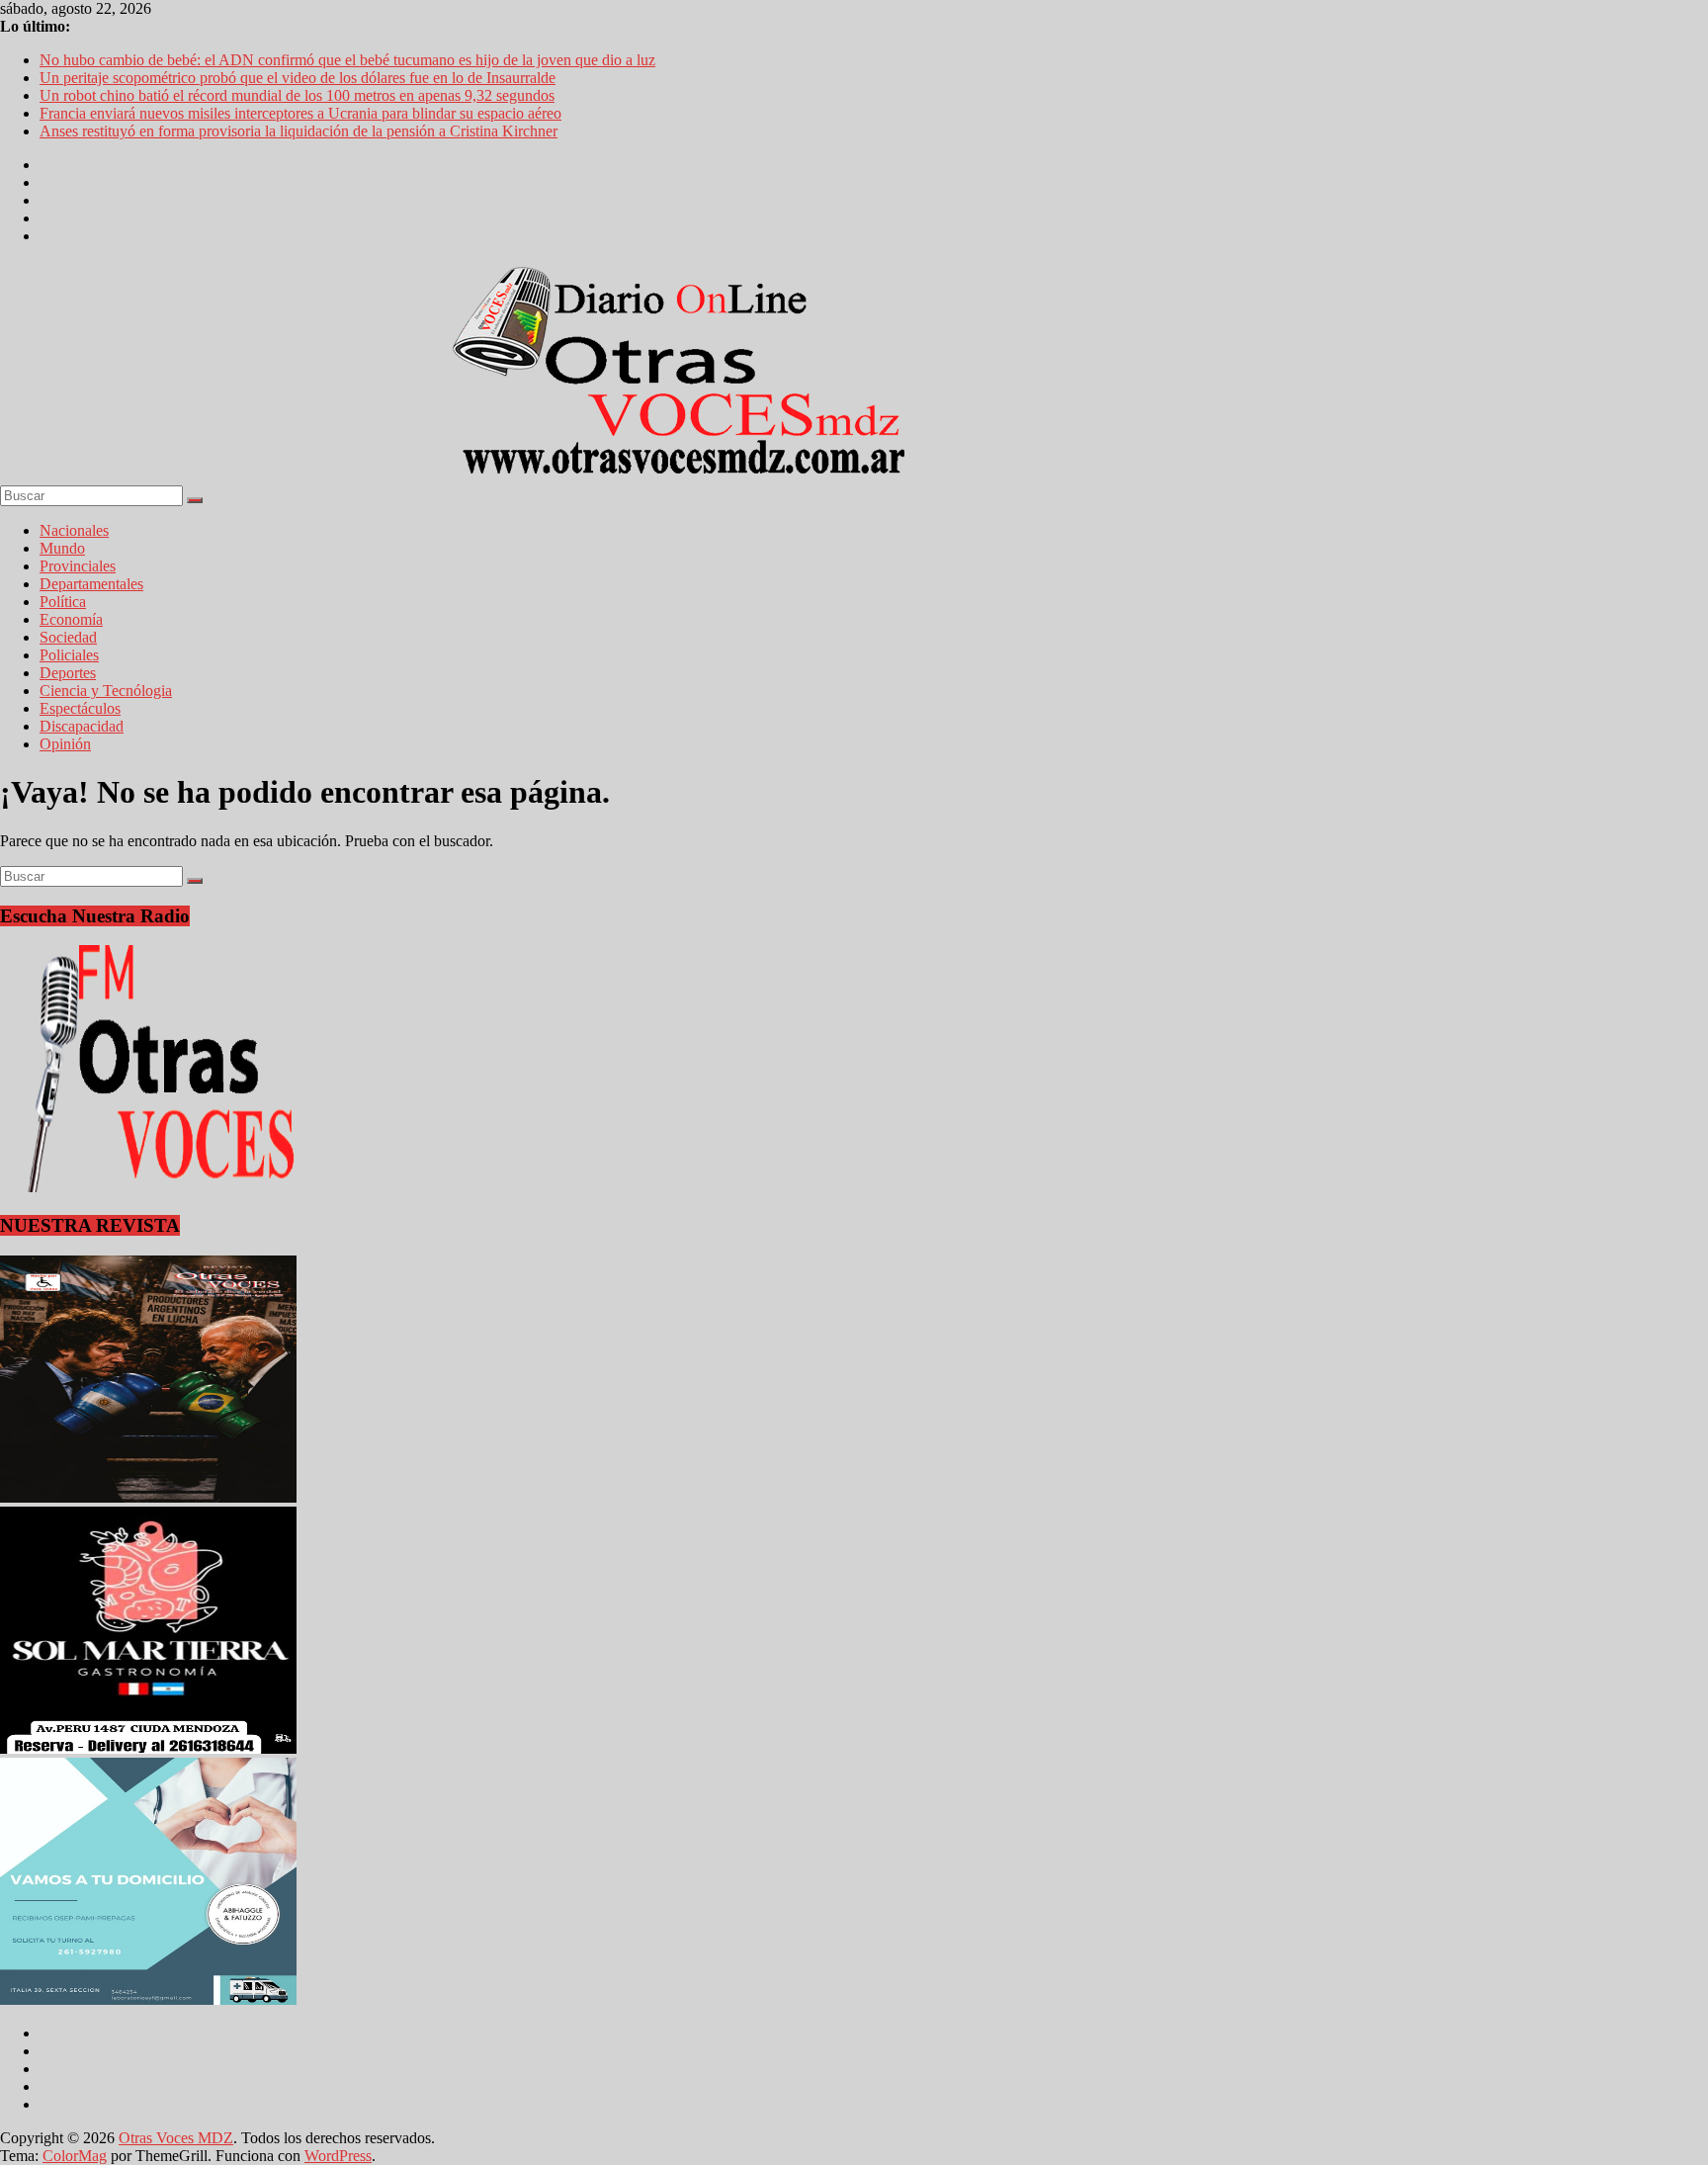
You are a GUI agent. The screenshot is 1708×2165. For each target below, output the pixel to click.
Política (63, 602)
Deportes (68, 673)
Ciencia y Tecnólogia (106, 691)
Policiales (69, 655)
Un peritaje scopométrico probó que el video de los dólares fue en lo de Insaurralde (298, 78)
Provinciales (78, 566)
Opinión (65, 744)
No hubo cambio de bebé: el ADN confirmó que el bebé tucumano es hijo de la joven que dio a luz (347, 60)
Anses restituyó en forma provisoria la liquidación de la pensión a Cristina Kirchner (299, 131)
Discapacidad (82, 726)
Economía (71, 619)
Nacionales (74, 530)
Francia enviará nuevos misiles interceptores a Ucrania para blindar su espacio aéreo (300, 113)
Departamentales (91, 584)
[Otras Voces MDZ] (692, 476)
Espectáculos (80, 708)
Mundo (62, 548)
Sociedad (68, 637)
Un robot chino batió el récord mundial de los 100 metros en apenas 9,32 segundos (297, 95)
